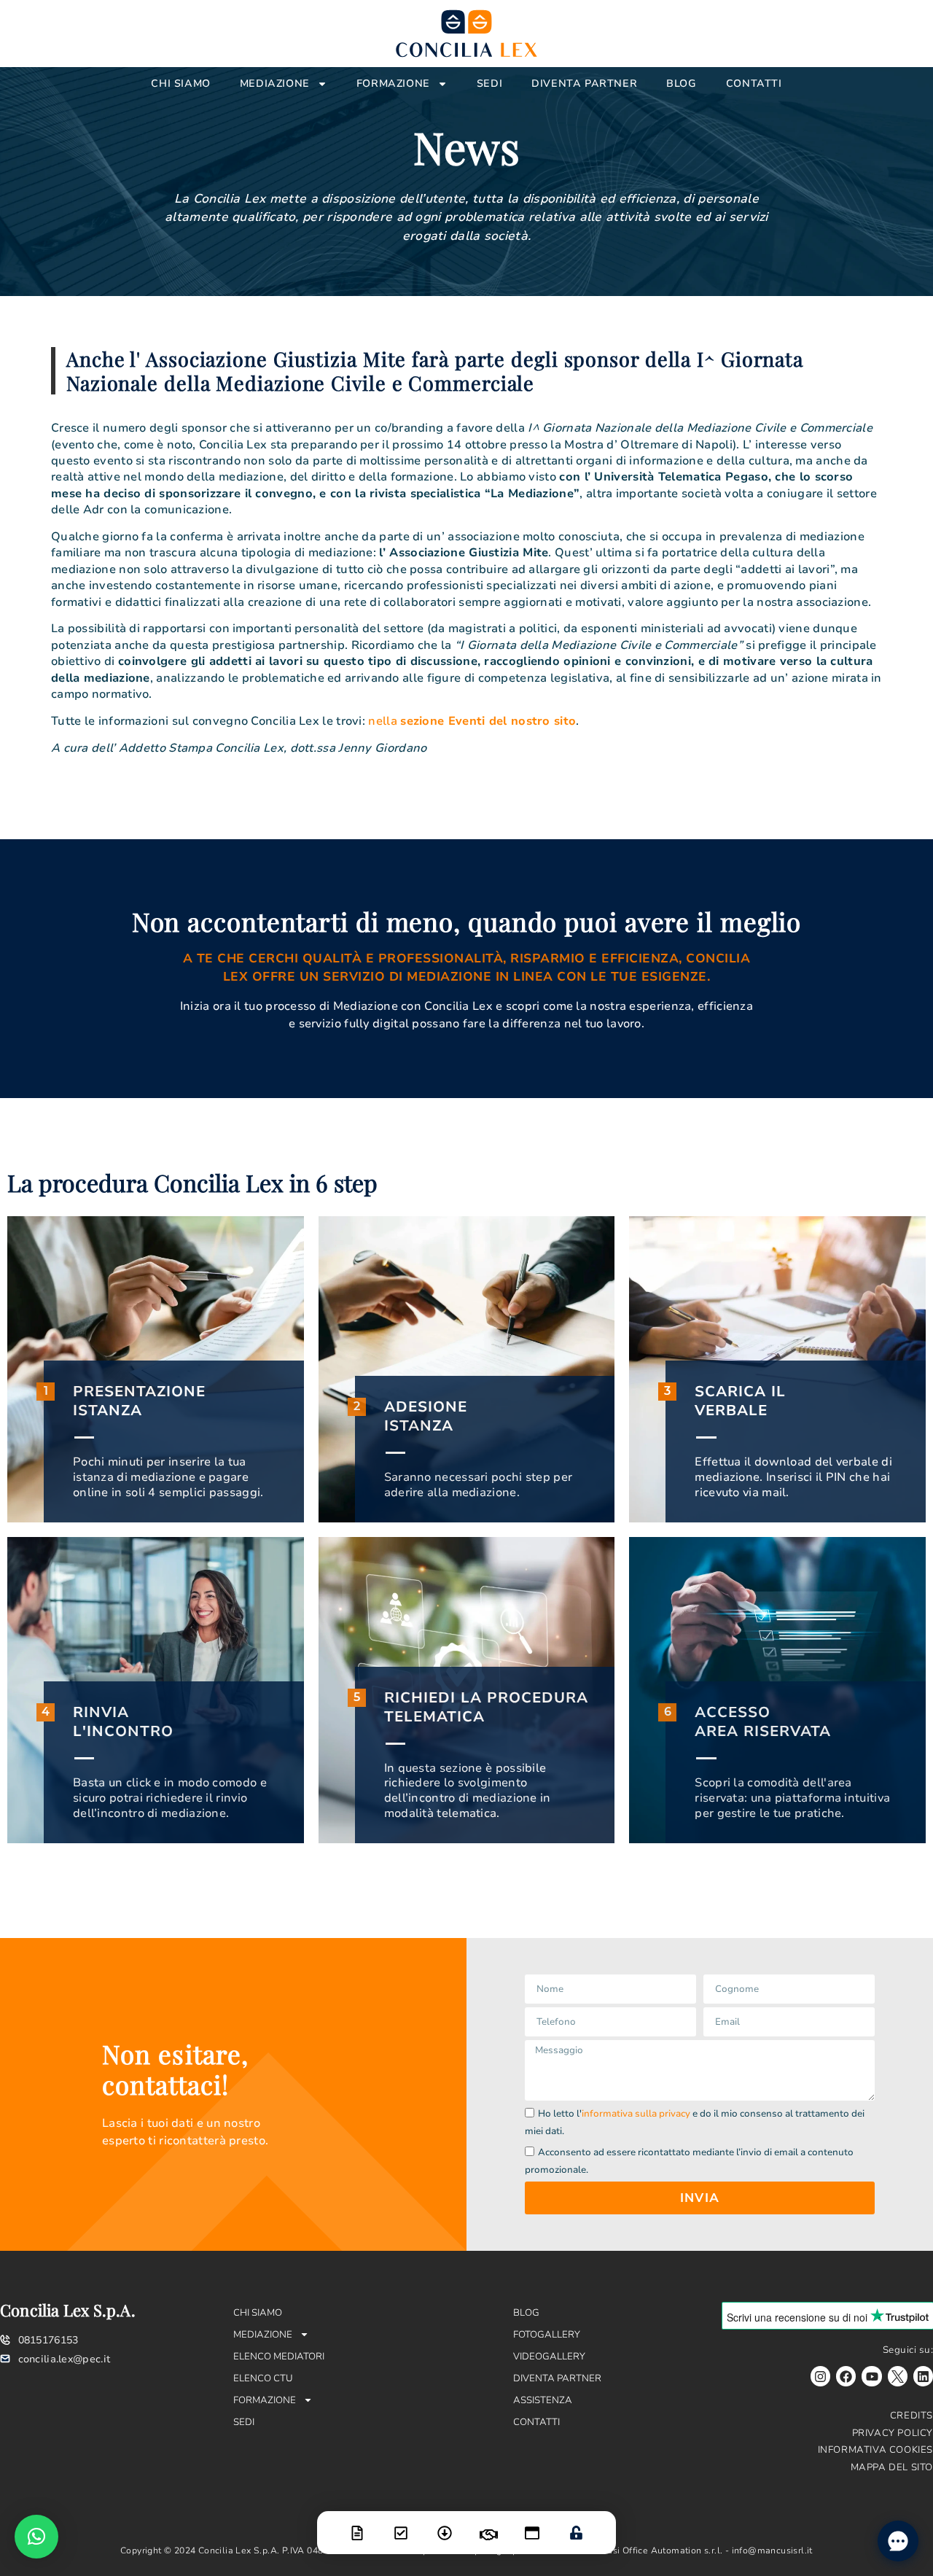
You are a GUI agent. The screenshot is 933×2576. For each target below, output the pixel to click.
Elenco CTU (263, 2378)
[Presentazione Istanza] (357, 2524)
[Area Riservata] (576, 2524)
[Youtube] (871, 2376)
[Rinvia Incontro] (488, 2526)
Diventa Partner (584, 83)
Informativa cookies (875, 2450)
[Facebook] (846, 2376)
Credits (911, 2416)
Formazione (393, 83)
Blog (681, 83)
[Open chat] (898, 2541)
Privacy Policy (893, 2433)
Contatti (754, 83)
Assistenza (543, 2400)
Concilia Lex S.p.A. (68, 2310)
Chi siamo (180, 83)
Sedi (489, 83)
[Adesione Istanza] (401, 2524)
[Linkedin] (923, 2376)
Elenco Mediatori (279, 2357)
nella (472, 721)
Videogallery (549, 2357)
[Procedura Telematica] (532, 2524)
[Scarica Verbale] (445, 2524)
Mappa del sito (892, 2467)
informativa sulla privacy (636, 2114)
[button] (36, 2537)
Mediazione (275, 83)
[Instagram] (820, 2376)
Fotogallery (547, 2335)
